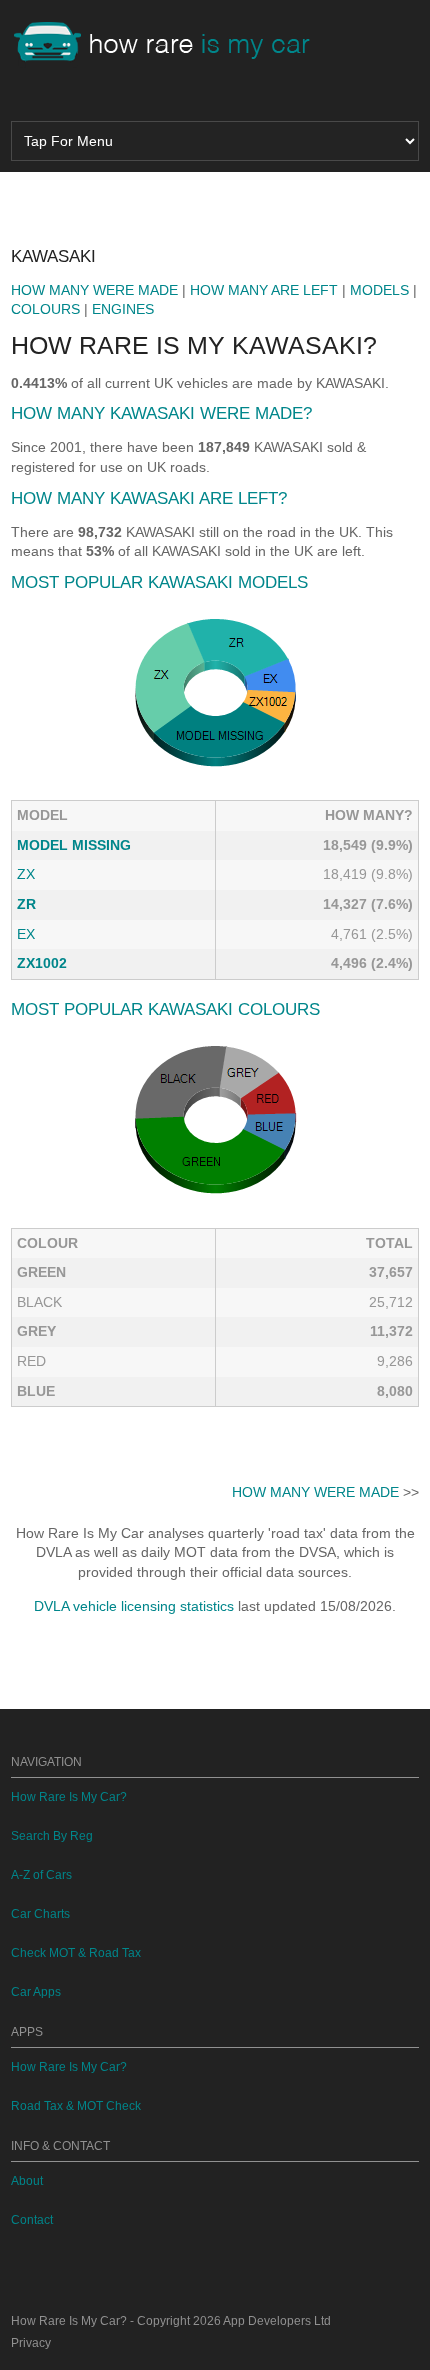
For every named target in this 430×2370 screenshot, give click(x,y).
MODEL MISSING (74, 845)
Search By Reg (52, 1836)
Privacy (31, 2343)
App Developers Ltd (277, 2321)
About (27, 2181)
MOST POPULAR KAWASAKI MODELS (159, 582)
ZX (26, 874)
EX (26, 934)
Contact (32, 2220)
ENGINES (123, 309)
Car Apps (36, 1992)
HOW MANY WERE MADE (94, 290)
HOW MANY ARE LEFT (264, 290)
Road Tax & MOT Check (76, 2106)
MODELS (379, 290)
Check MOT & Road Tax (76, 1953)
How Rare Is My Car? (69, 1797)
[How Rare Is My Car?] (171, 44)
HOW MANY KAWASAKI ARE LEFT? (149, 498)
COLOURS (45, 309)
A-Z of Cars (41, 1875)
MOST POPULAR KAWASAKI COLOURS (165, 1009)
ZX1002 (42, 963)
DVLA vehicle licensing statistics (134, 1606)
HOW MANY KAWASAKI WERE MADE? (161, 413)
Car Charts (40, 1914)
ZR (26, 904)
